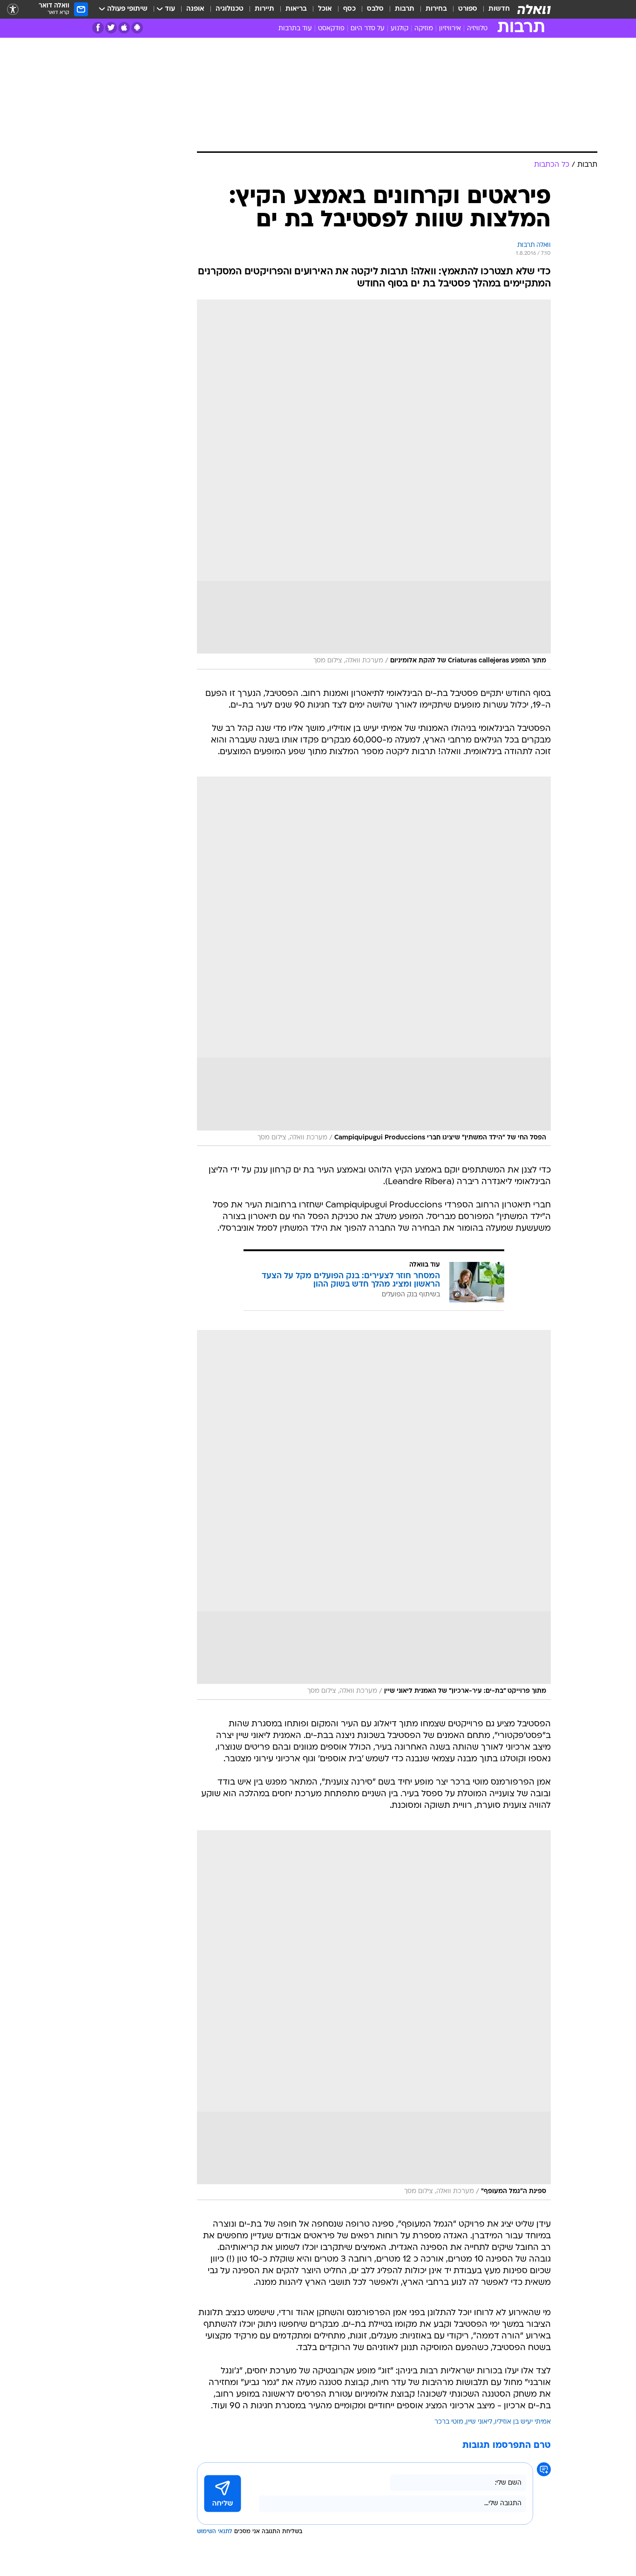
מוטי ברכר (449, 2422)
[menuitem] (494, 9)
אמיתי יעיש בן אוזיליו (523, 2422)
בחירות (436, 9)
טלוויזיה (477, 29)
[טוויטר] (111, 28)
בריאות (296, 9)
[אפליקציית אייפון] (124, 28)
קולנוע (399, 29)
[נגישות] (13, 10)
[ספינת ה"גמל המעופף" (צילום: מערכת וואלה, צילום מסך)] (374, 2015)
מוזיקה (424, 29)
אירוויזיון (450, 29)
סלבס (375, 9)
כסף (349, 9)
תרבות (405, 9)
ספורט (468, 9)
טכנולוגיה (230, 9)
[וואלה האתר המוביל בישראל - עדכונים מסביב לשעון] (534, 9)
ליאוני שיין (479, 2422)
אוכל (325, 9)
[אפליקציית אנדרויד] (137, 28)
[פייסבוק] (98, 28)
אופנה (195, 9)
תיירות (264, 9)
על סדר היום (368, 29)
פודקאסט (331, 29)
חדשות (499, 9)
